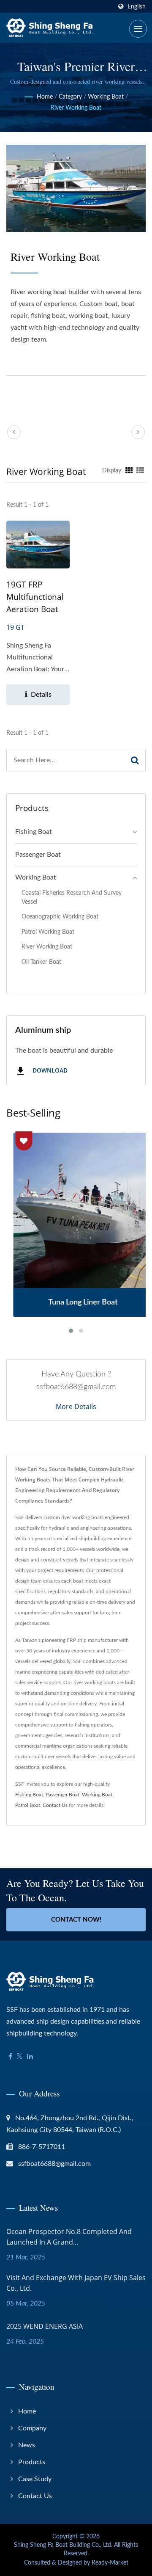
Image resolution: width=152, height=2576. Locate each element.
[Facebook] (10, 2057)
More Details (76, 1407)
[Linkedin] (30, 2057)
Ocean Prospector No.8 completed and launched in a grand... (69, 2237)
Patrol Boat (28, 1805)
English (137, 7)
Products (32, 2462)
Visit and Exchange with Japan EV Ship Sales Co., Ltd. (76, 2283)
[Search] (135, 760)
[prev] (14, 432)
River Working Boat (76, 108)
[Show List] (140, 471)
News (27, 2445)
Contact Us (55, 1805)
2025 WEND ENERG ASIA (45, 2326)
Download (49, 1071)
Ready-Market (110, 2563)
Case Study (35, 2479)
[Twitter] (20, 2057)
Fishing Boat (34, 832)
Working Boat (106, 97)
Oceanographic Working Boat (60, 917)
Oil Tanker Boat (41, 962)
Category (70, 97)
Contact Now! (76, 1920)
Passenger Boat (38, 855)
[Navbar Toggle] (138, 29)
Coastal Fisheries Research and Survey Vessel (72, 897)
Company (32, 2428)
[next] (138, 432)
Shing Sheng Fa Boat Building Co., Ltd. (63, 2545)
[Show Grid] (129, 471)
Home (45, 97)
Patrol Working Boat (48, 932)
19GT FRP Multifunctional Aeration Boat (35, 597)
